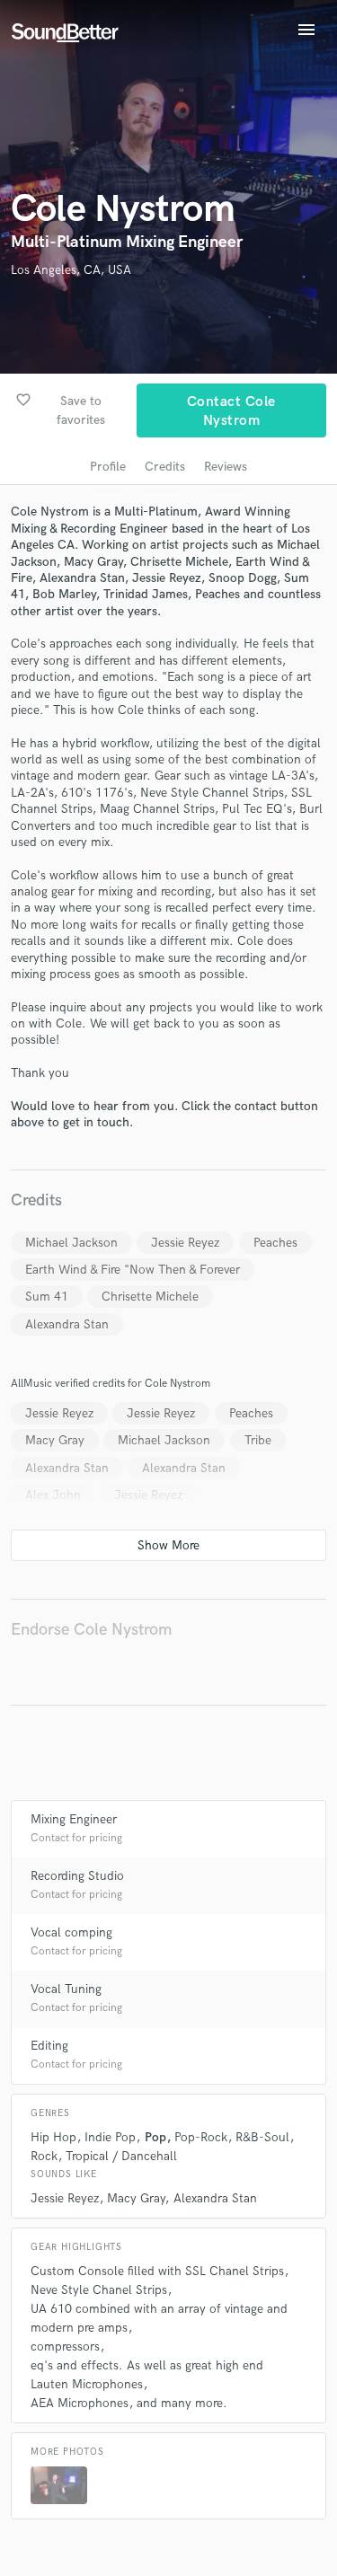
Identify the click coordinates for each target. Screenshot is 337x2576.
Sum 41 (47, 1297)
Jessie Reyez (185, 1243)
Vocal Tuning (66, 1989)
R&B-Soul (262, 2137)
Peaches (275, 1243)
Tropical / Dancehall (121, 2156)
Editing (49, 2046)
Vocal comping (71, 1932)
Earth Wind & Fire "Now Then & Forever (133, 1270)
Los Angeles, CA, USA (71, 270)
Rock (44, 2156)
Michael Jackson (71, 1243)
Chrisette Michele (150, 1297)
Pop (155, 2137)
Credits (165, 467)
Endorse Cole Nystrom (91, 1630)
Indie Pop (110, 2137)
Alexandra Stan (67, 1324)
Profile (108, 467)
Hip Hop (53, 2137)
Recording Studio (77, 1876)
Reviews (226, 467)
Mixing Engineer (74, 1819)
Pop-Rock (201, 2137)
